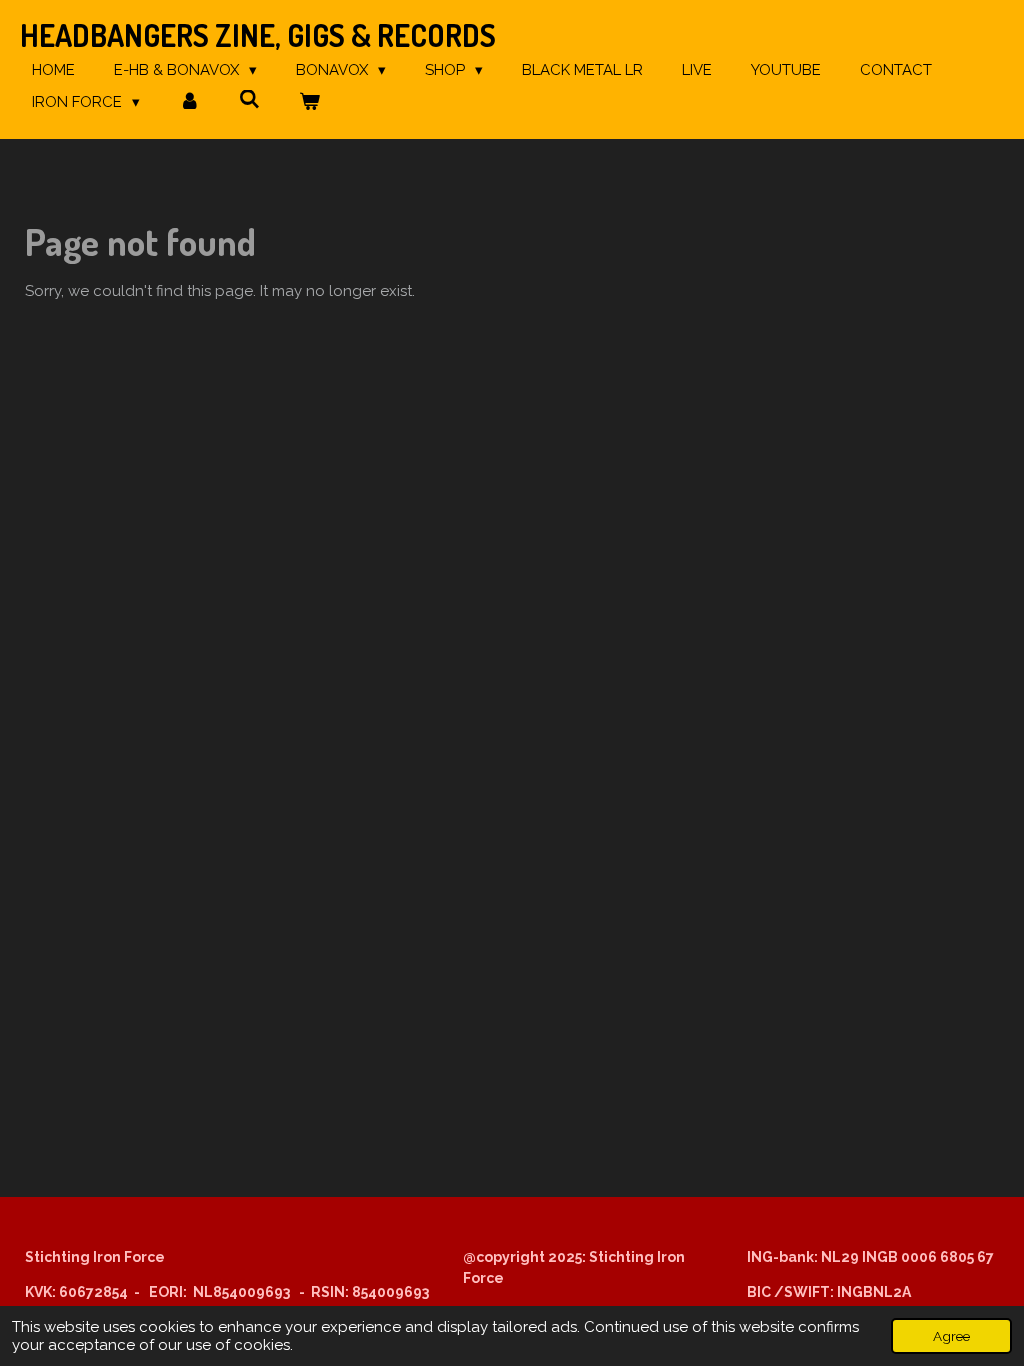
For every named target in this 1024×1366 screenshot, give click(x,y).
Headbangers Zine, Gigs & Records (258, 35)
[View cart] (309, 102)
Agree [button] (951, 1336)
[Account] (189, 102)
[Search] (249, 100)
